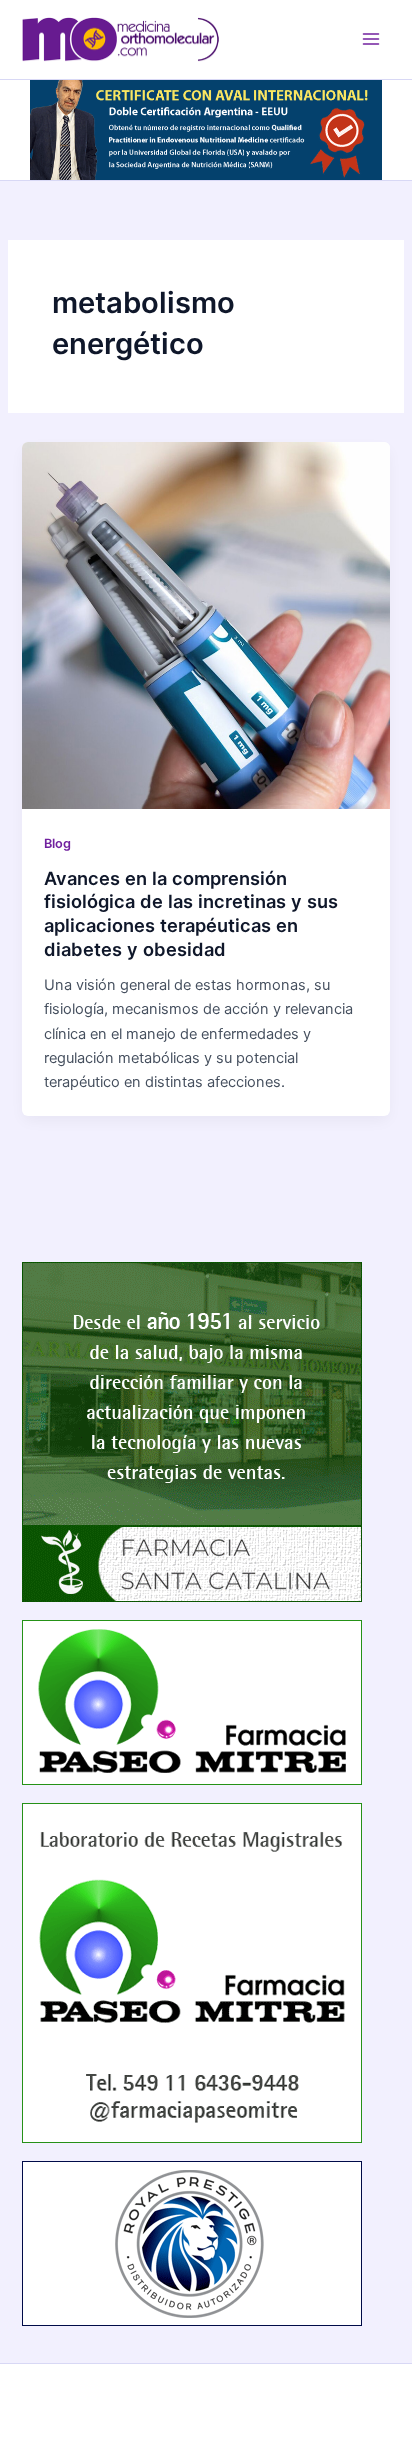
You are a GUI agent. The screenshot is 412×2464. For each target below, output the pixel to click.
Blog (57, 843)
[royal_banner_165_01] (192, 2243)
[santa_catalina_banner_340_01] (192, 1431)
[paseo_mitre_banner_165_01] (192, 1701)
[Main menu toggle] (371, 39)
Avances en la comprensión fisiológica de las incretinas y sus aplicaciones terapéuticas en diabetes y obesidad (191, 913)
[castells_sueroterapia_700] (206, 129)
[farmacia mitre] (192, 1972)
